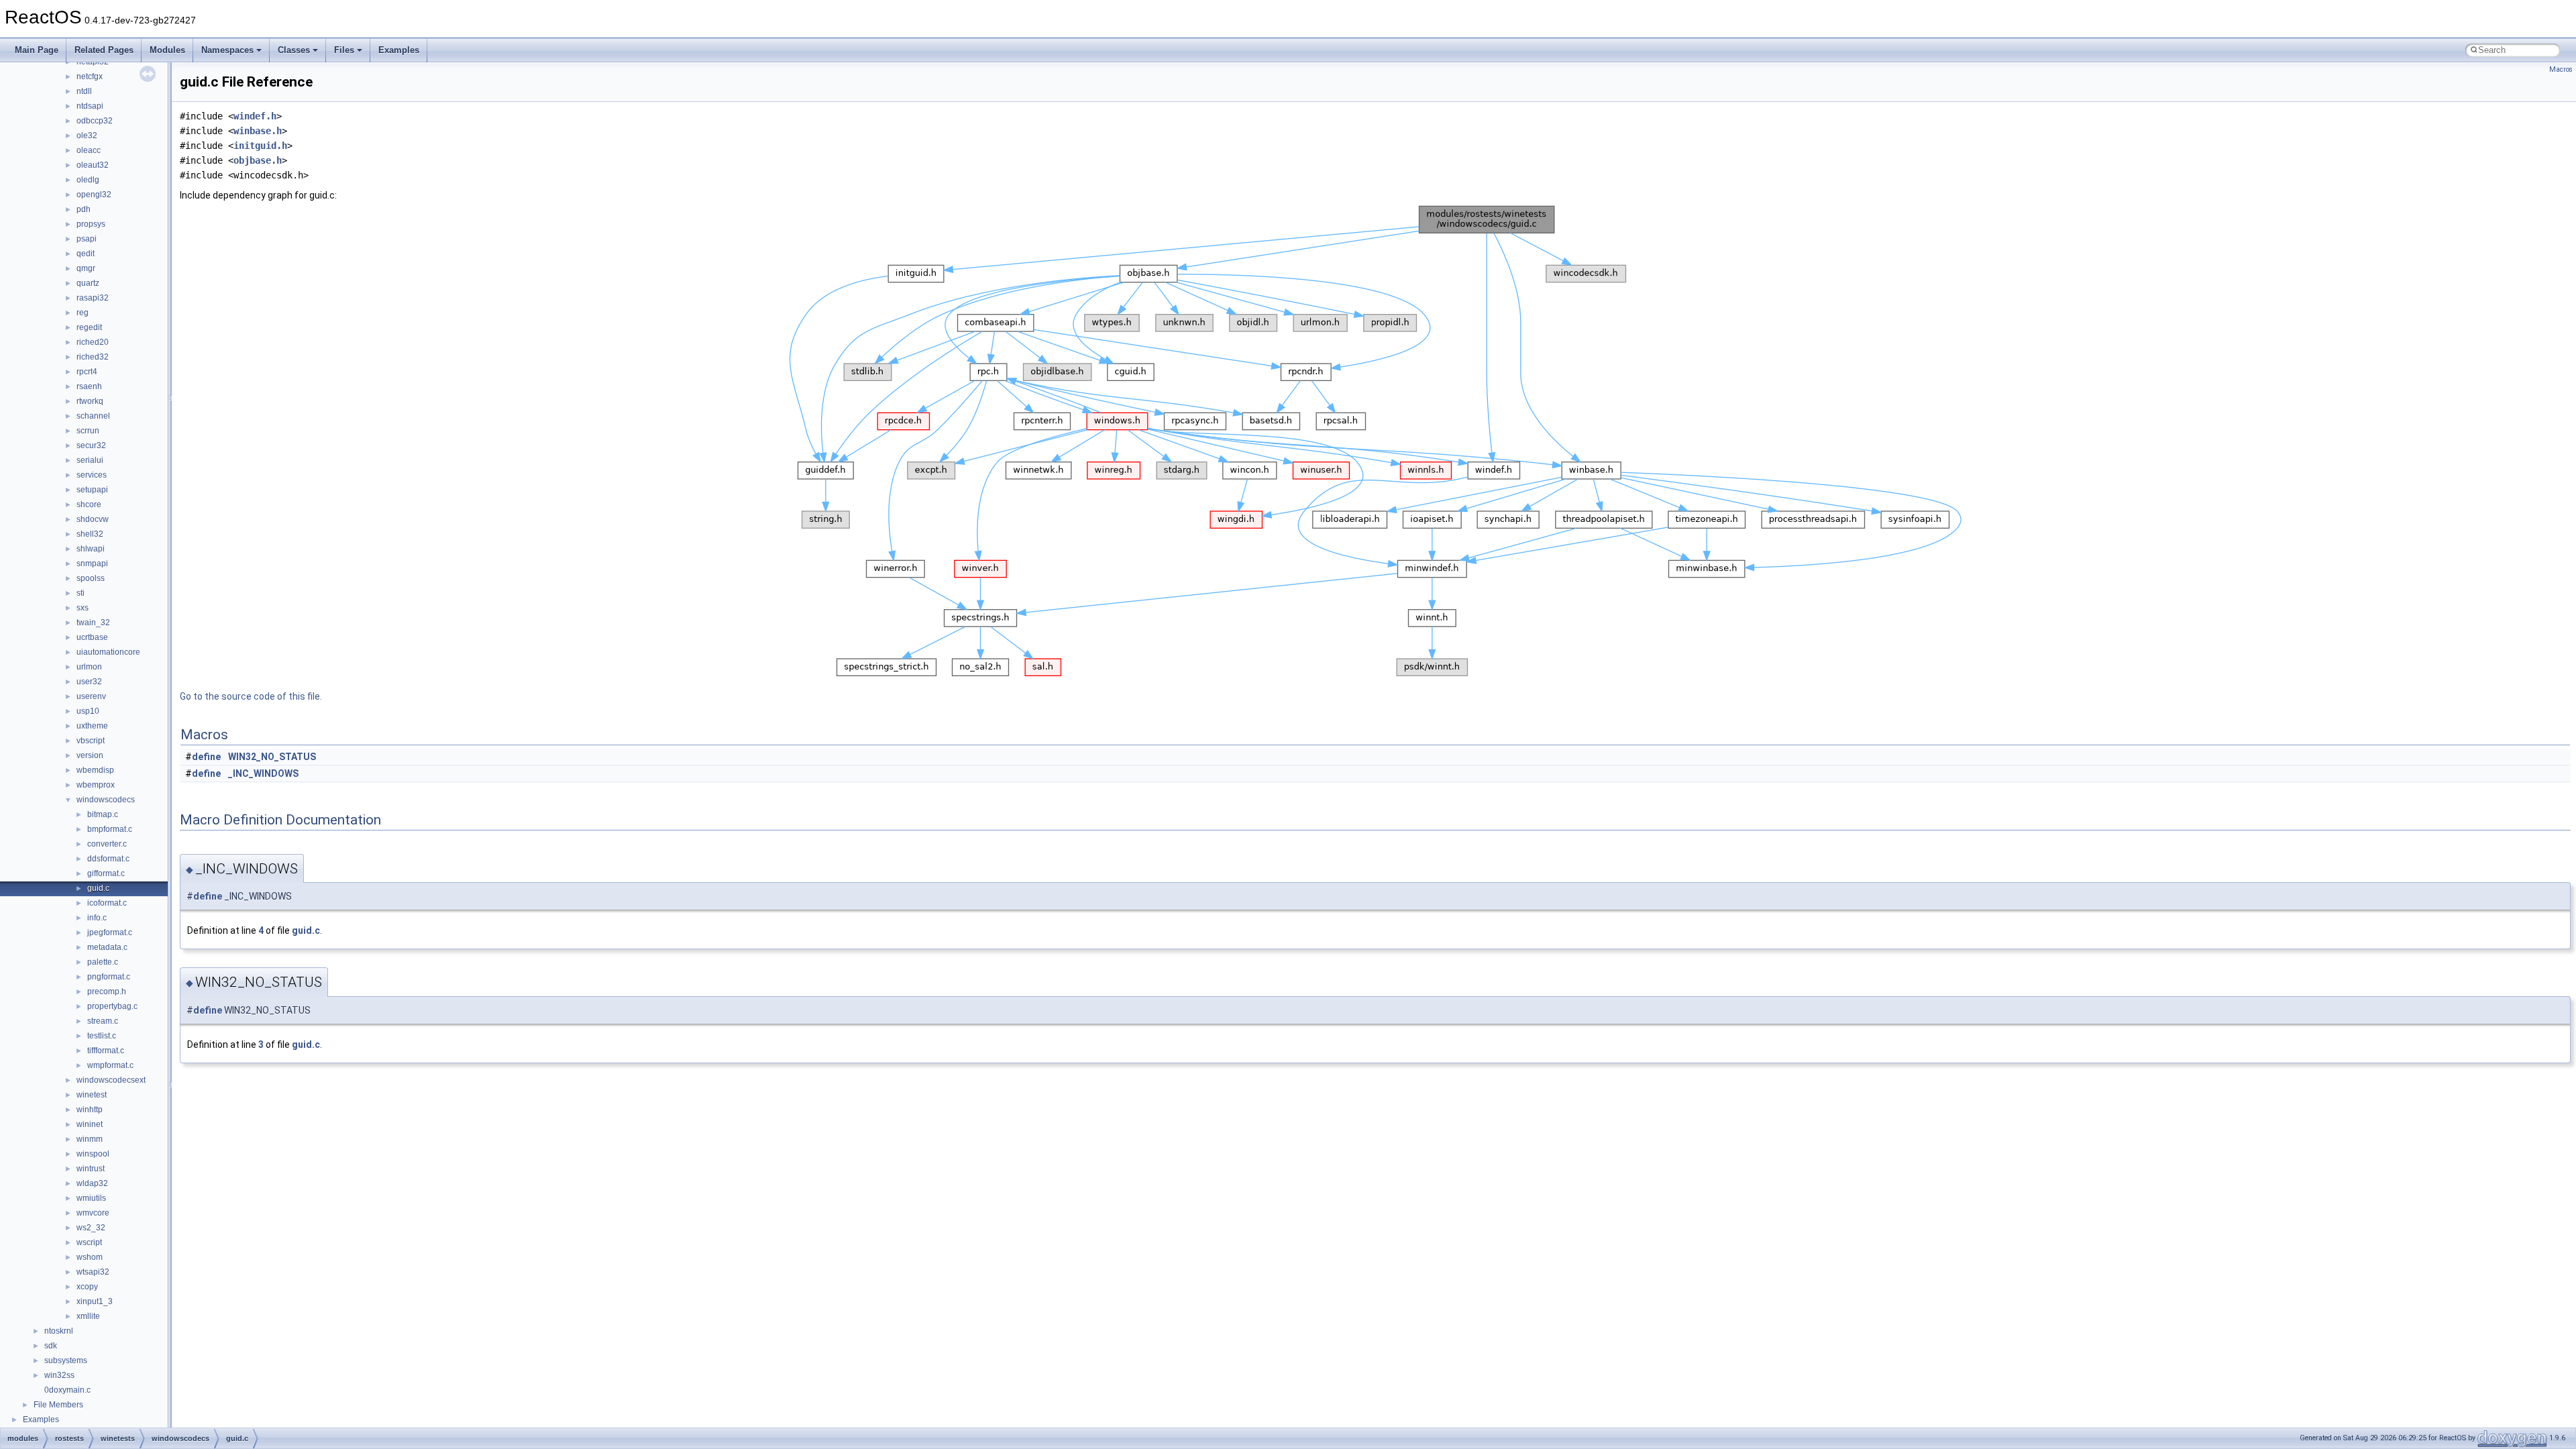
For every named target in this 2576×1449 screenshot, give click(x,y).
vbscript (91, 741)
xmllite (88, 1316)
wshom (90, 1257)
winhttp (90, 1110)
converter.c (107, 844)
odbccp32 (95, 121)
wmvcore (93, 1213)
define (206, 757)
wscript (89, 1242)
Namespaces (227, 50)
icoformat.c (107, 903)
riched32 (93, 357)
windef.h (255, 116)
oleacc (89, 150)
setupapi (92, 490)
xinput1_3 (95, 1301)
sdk (51, 1346)
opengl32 (94, 195)
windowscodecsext (111, 1080)
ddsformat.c (108, 859)
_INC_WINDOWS (263, 773)
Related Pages (104, 50)
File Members (58, 1405)
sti (80, 593)
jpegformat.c (110, 932)
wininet (90, 1124)
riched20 (93, 342)
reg (83, 313)
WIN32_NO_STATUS (272, 757)
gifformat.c (106, 873)
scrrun (88, 431)
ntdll (84, 91)
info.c (97, 918)
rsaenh (89, 386)
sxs (83, 608)
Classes (294, 50)
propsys (91, 224)
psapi (87, 239)
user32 (89, 682)
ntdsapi (90, 106)
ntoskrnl (59, 1331)
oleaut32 (93, 165)
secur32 (91, 445)
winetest (92, 1095)
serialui (90, 460)
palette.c (103, 962)
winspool (93, 1154)
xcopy (87, 1287)
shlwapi (91, 549)
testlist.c (102, 1036)
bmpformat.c (110, 829)
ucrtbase (92, 637)
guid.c (98, 888)
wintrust (91, 1169)
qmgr (86, 268)
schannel (93, 416)
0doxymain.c (67, 1390)
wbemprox (96, 785)
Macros (2561, 69)
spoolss (91, 578)
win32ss (59, 1375)
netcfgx (90, 76)
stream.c (103, 1021)
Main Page (37, 50)
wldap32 (92, 1183)
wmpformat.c (110, 1065)
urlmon (89, 667)
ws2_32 (91, 1228)
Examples (399, 50)
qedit (86, 254)
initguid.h (260, 146)
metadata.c (107, 947)
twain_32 (93, 623)
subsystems (66, 1360)
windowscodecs (106, 800)
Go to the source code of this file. (251, 696)
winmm (90, 1139)
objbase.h (258, 160)
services (92, 475)
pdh (84, 209)
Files (344, 50)
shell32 (90, 534)
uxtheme (92, 726)
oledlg (88, 180)
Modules (167, 50)
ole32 (87, 136)
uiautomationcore (108, 652)
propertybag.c (112, 1006)
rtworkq (90, 401)
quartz (88, 283)
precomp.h (107, 991)
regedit (89, 327)
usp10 (88, 711)
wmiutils (91, 1198)
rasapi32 (93, 298)
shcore (89, 504)
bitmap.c (103, 814)
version (90, 755)
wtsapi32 (93, 1272)
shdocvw (93, 519)
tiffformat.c (106, 1051)
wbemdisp (95, 770)
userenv (91, 696)
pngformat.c (109, 977)
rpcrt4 (87, 372)
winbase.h (258, 131)
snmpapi (92, 563)
